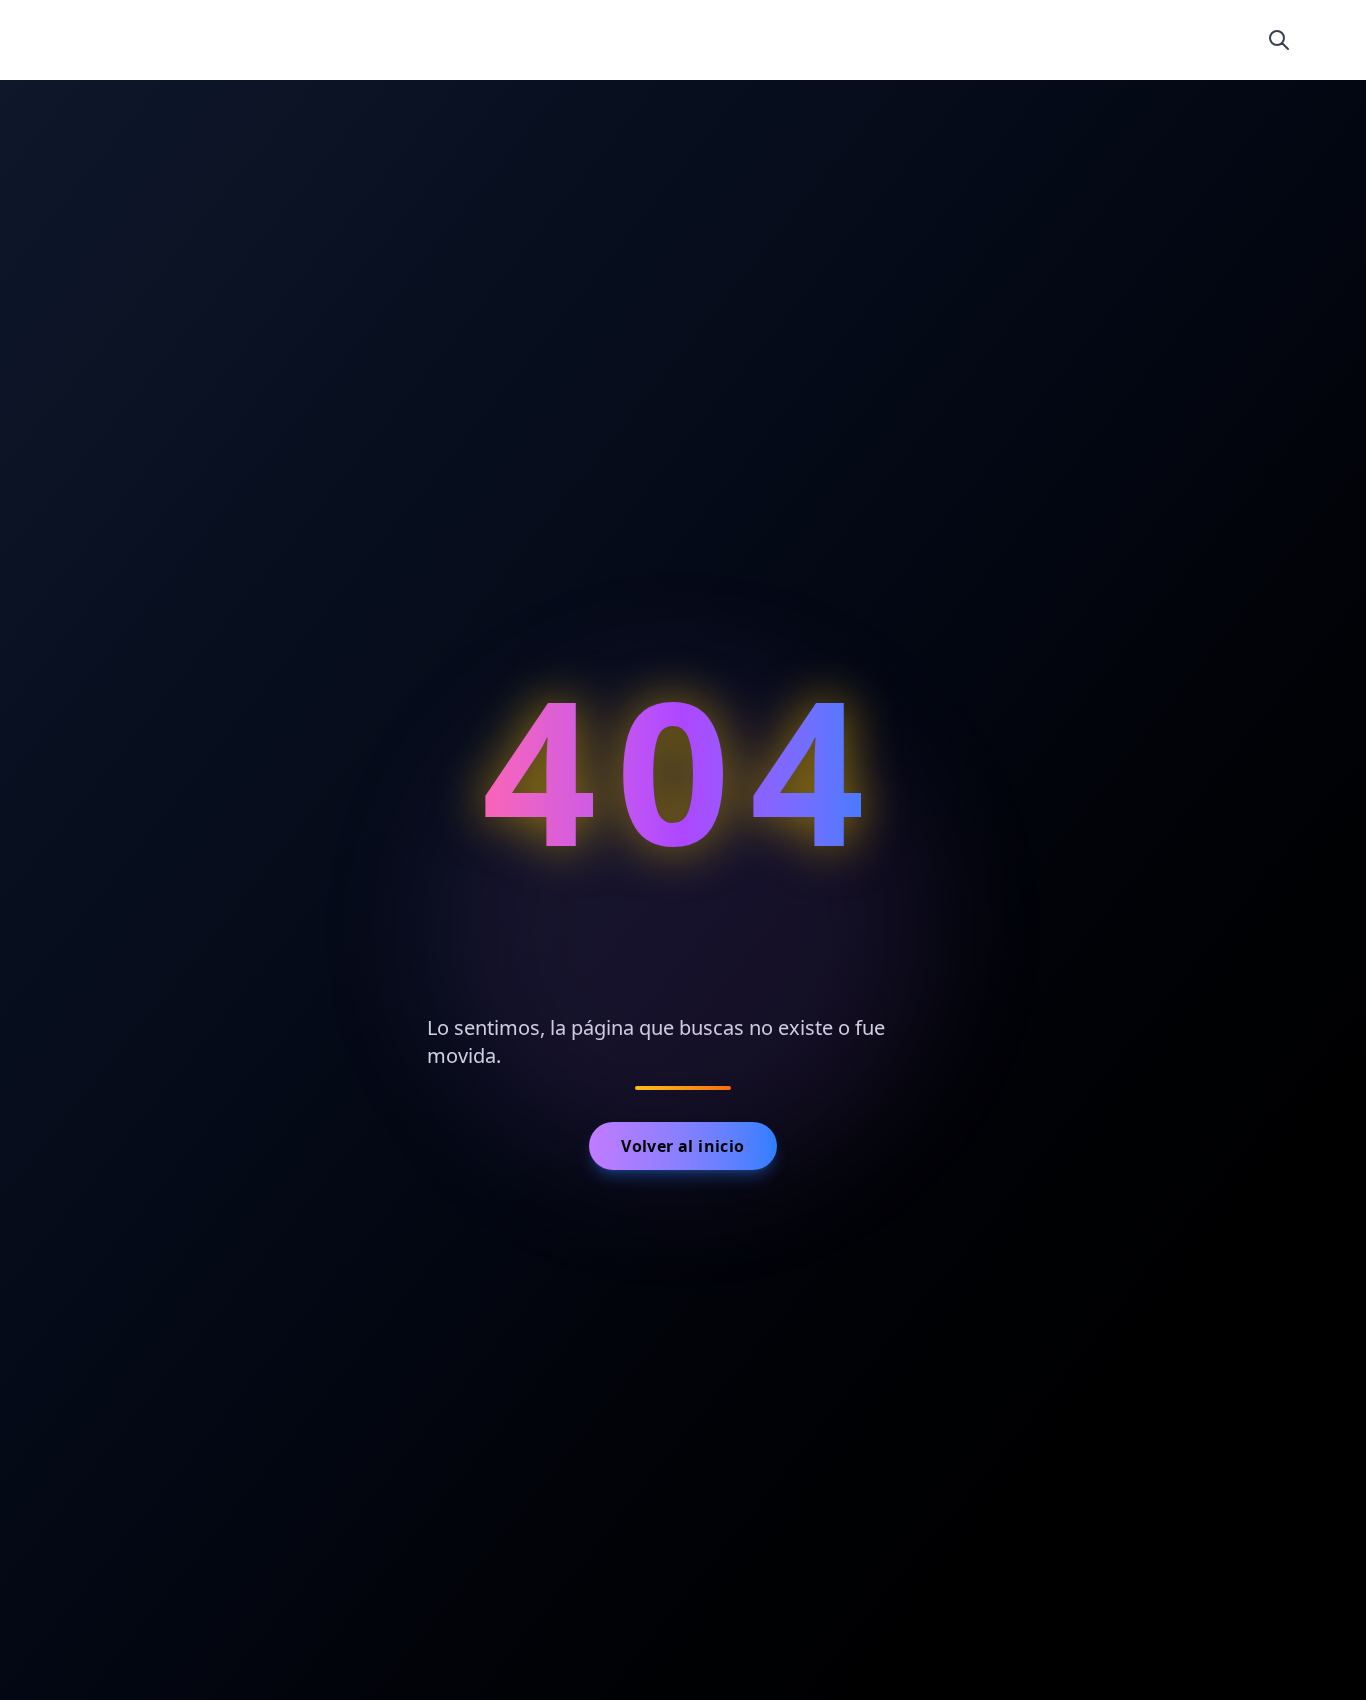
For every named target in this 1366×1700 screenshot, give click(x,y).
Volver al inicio (682, 1146)
